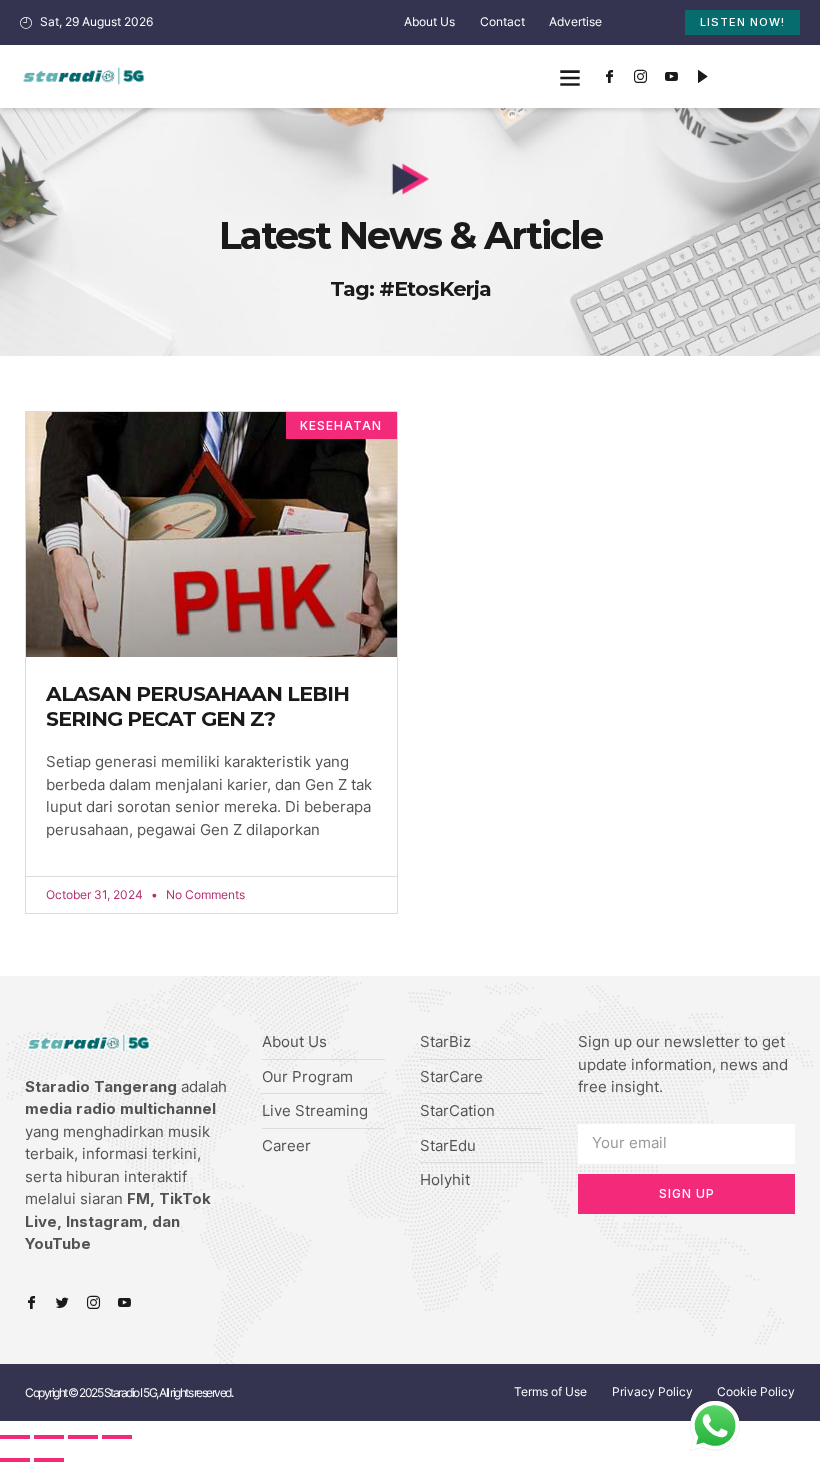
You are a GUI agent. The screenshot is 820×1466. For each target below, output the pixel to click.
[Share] (49, 1437)
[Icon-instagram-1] (640, 77)
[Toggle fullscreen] (83, 1437)
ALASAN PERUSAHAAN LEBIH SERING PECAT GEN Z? (197, 706)
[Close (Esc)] (15, 1437)
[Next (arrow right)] (49, 1460)
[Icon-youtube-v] (671, 77)
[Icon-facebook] (609, 77)
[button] (569, 76)
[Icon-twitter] (62, 1302)
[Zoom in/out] (117, 1437)
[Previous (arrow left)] (15, 1460)
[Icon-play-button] (702, 77)
